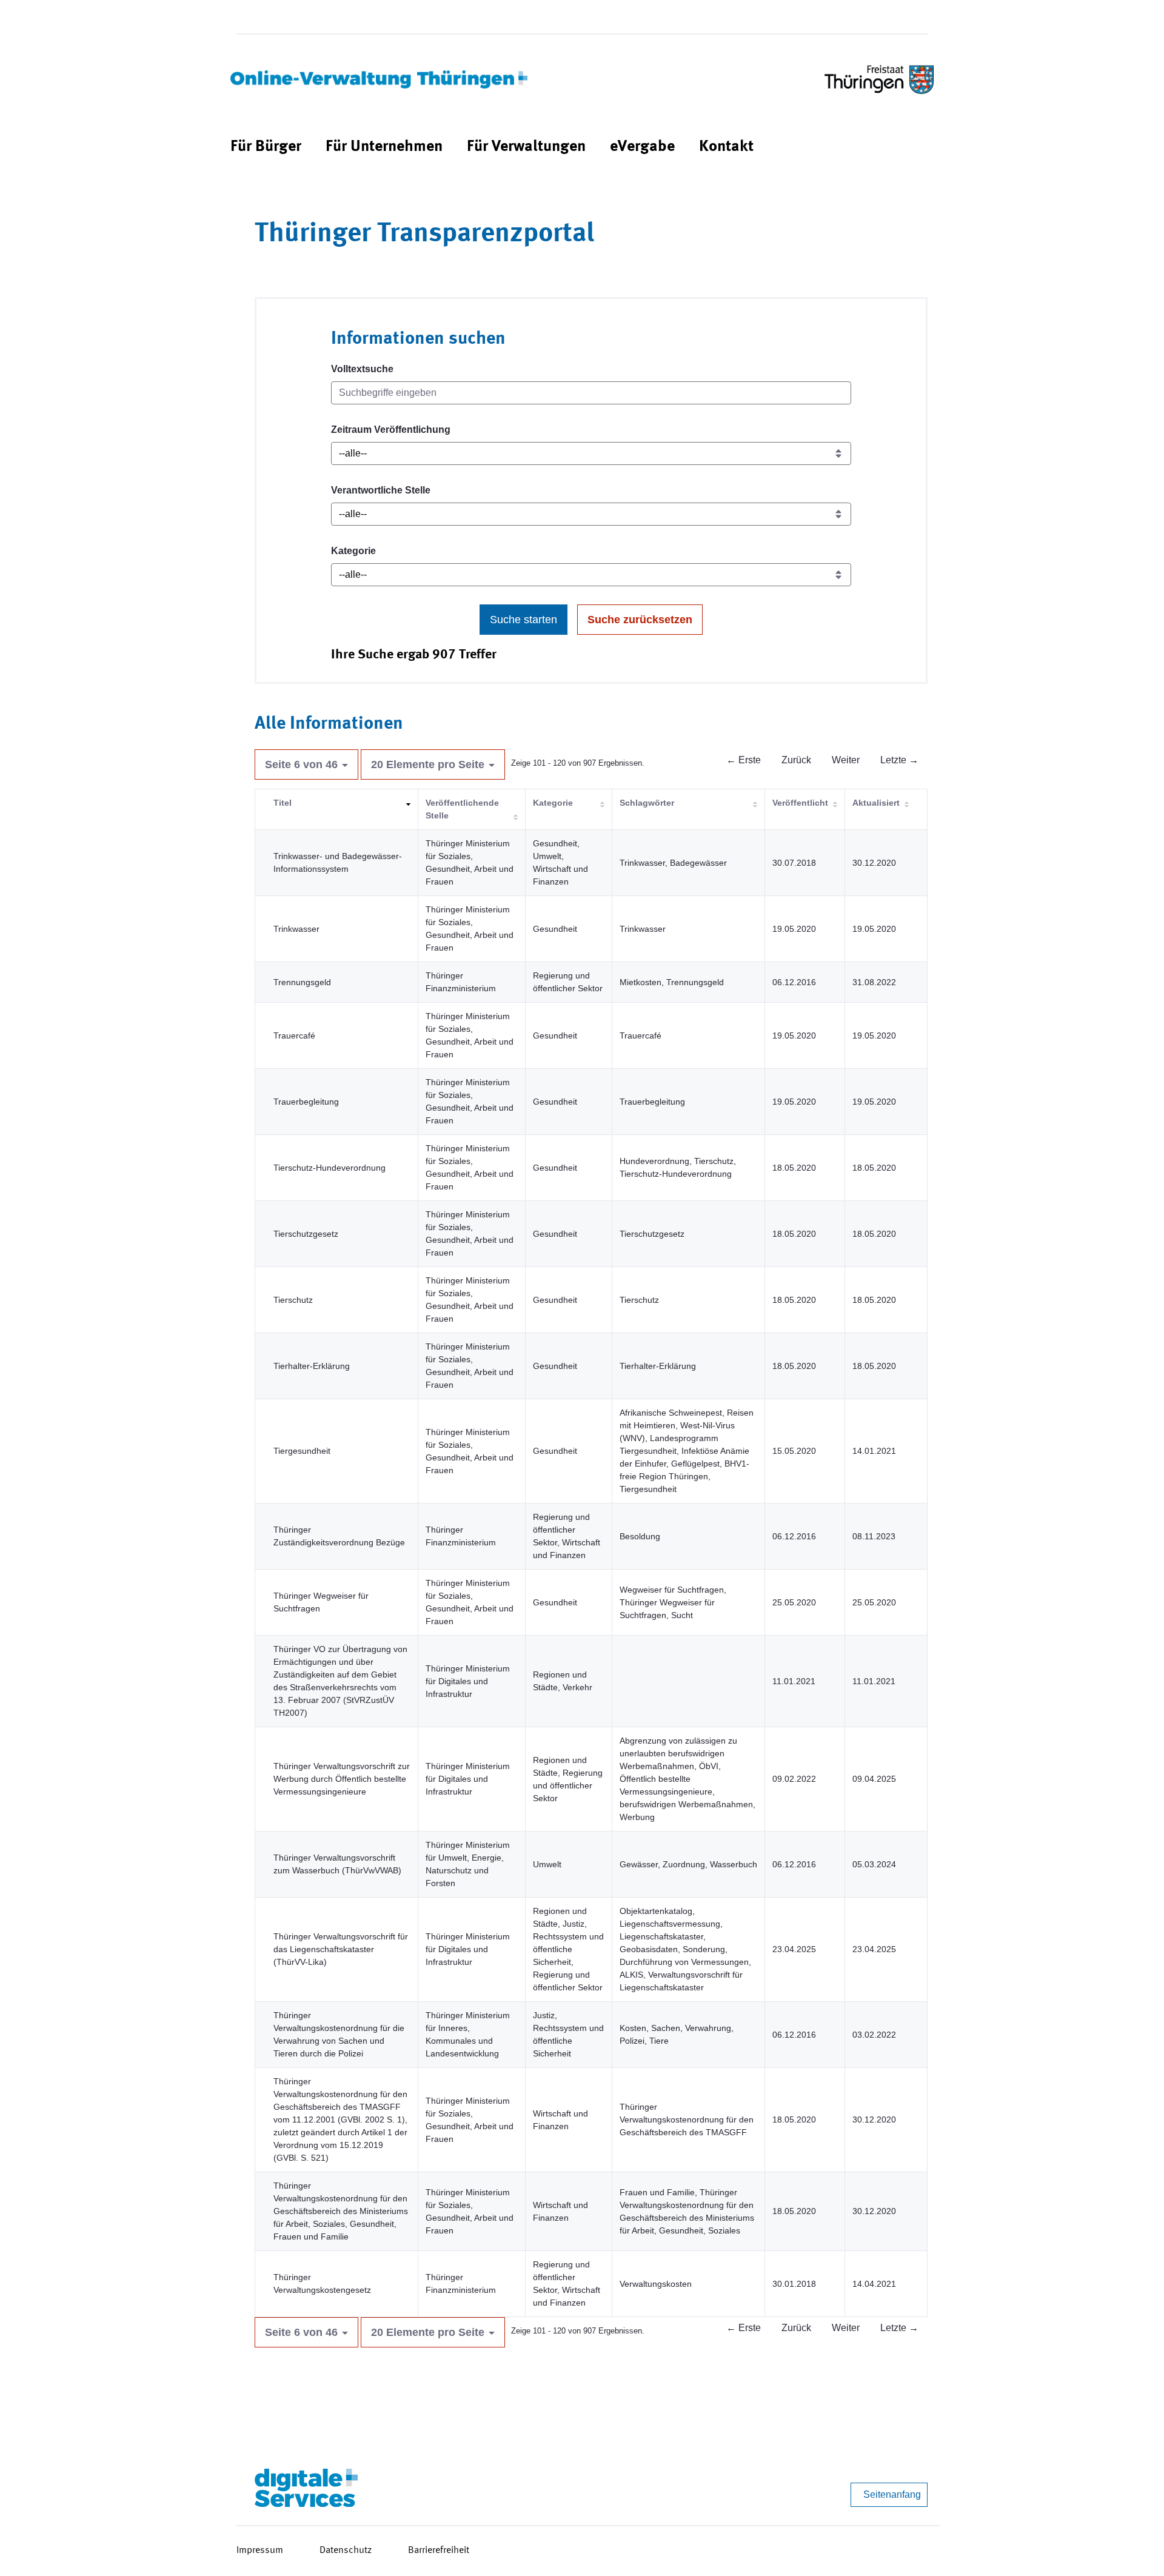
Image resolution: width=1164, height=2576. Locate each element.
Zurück (796, 760)
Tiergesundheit (302, 1451)
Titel (283, 803)
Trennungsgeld (302, 982)
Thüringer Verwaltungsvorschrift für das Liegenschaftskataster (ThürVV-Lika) (341, 1949)
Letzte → (899, 760)
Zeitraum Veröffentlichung (391, 430)
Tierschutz (293, 1300)
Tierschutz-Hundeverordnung (329, 1168)
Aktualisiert (876, 803)
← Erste (744, 760)
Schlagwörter (647, 803)
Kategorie (353, 551)
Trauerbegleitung (306, 1102)
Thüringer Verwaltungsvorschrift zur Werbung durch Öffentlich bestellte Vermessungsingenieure (342, 1779)
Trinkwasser (296, 929)
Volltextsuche (362, 369)
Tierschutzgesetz (306, 1234)
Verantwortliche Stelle (381, 490)
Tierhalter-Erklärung (312, 1366)
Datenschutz (346, 2551)
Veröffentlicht (800, 803)
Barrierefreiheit (439, 2551)
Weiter (846, 760)
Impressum (260, 2551)
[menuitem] (266, 147)
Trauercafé (294, 1035)
